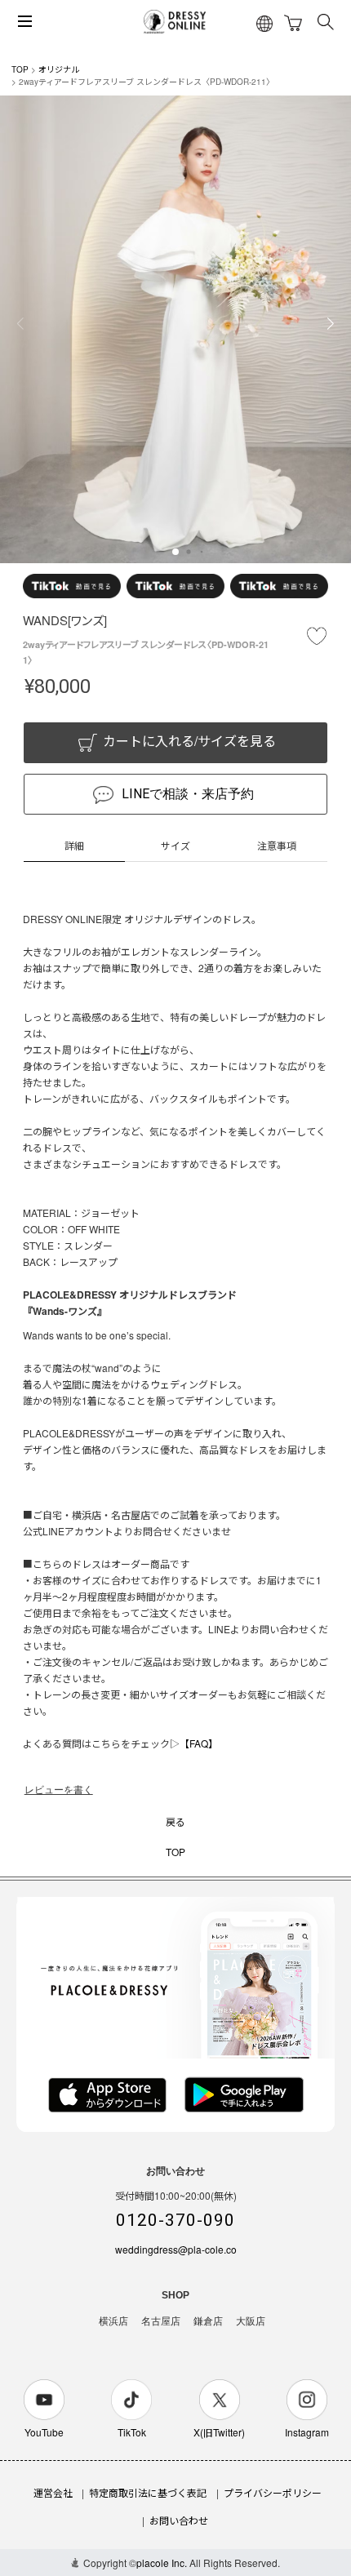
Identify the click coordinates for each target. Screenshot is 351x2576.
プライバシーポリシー (273, 2492)
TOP (20, 69)
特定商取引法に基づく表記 (148, 2492)
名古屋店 (161, 2321)
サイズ (175, 845)
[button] (175, 552)
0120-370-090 (175, 2220)
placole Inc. (162, 2563)
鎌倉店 (208, 2321)
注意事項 (277, 845)
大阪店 (251, 2321)
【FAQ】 (199, 1743)
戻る (175, 1821)
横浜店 (113, 2321)
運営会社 (53, 2492)
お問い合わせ (179, 2520)
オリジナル (59, 69)
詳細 (74, 845)
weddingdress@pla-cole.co (176, 2249)
